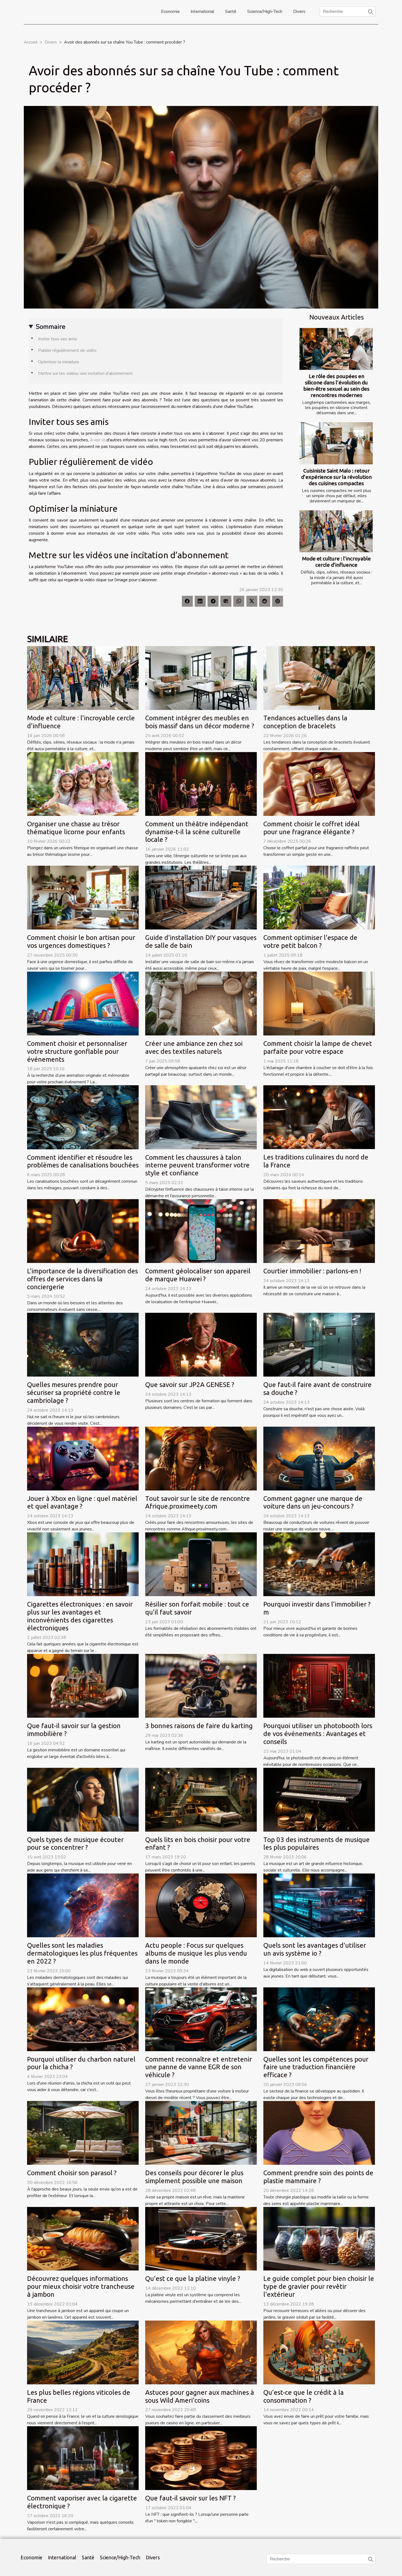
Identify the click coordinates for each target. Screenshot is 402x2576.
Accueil (31, 42)
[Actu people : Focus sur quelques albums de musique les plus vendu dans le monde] (201, 1905)
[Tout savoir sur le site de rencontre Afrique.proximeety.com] (201, 1458)
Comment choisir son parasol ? (72, 2173)
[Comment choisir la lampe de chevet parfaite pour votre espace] (319, 1003)
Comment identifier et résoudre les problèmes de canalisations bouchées (83, 1161)
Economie (170, 11)
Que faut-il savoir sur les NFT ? (190, 2498)
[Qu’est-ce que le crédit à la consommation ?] (319, 2352)
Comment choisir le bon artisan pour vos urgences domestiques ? (81, 942)
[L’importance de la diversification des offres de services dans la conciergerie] (83, 1231)
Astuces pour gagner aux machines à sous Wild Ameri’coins (200, 2396)
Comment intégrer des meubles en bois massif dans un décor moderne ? (200, 722)
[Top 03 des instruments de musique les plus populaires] (319, 1799)
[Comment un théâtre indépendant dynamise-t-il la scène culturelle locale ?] (201, 784)
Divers (299, 11)
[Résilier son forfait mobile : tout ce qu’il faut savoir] (201, 1564)
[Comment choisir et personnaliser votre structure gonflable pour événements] (83, 1003)
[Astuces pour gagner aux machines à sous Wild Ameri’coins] (201, 2352)
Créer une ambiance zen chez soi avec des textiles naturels (194, 1047)
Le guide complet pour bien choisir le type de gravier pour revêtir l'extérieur (319, 2286)
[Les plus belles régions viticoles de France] (83, 2352)
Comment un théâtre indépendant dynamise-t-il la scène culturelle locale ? (197, 832)
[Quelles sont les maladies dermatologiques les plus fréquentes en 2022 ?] (83, 1905)
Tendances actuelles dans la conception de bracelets (305, 722)
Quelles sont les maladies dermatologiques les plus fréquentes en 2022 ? (82, 1953)
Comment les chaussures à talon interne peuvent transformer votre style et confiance (197, 1165)
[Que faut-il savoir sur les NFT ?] (201, 2458)
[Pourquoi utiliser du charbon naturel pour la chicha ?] (83, 2019)
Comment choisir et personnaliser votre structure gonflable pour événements (77, 1051)
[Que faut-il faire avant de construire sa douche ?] (319, 1345)
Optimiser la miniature (59, 362)
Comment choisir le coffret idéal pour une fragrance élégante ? (311, 828)
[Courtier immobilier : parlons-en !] (319, 1231)
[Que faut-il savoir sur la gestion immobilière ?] (83, 1686)
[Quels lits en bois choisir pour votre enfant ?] (201, 1799)
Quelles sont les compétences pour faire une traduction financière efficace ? (316, 2067)
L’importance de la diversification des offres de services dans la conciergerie (82, 1279)
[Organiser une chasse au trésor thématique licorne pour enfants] (83, 784)
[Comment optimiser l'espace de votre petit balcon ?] (319, 897)
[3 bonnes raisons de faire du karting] (201, 1686)
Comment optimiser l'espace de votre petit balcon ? (310, 942)
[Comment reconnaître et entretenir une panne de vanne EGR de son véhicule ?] (201, 2019)
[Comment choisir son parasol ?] (83, 2132)
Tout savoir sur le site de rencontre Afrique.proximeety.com (198, 1503)
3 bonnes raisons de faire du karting (199, 1726)
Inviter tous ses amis (58, 339)
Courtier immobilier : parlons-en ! (312, 1271)
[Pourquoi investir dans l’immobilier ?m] (319, 1564)
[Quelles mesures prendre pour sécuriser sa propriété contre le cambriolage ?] (83, 1345)
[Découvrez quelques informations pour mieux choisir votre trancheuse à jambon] (83, 2238)
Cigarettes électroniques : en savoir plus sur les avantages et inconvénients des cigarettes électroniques (80, 1616)
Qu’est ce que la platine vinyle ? (193, 2279)
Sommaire (50, 327)
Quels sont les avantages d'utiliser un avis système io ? (315, 1949)
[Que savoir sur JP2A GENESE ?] (201, 1345)
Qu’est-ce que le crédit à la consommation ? (304, 2396)
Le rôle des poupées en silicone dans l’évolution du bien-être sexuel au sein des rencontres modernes (336, 386)
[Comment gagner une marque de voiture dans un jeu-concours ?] (319, 1458)
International (202, 11)
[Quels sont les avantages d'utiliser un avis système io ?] (319, 1905)
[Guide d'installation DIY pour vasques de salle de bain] (201, 897)
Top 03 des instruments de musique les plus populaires (317, 1844)
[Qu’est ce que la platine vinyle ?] (201, 2238)
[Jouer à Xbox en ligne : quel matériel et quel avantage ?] (83, 1458)
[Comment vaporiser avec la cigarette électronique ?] (83, 2458)
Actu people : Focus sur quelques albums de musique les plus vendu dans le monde (196, 1953)
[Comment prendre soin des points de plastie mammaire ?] (319, 2132)
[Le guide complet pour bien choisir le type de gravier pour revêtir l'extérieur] (319, 2238)
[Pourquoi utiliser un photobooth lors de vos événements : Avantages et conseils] (319, 1686)
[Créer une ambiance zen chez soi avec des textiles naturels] (201, 1003)
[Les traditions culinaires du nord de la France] (319, 1117)
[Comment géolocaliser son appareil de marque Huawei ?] (201, 1231)
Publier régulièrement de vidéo (67, 350)
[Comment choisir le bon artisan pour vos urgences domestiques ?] (83, 897)
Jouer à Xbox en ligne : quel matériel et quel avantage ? (82, 1503)
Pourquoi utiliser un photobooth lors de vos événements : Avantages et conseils (318, 1734)
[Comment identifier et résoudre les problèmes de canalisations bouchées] (83, 1117)
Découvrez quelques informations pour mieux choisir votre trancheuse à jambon (81, 2286)
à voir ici (98, 440)
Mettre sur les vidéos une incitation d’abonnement (85, 373)
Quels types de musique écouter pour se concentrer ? (75, 1844)
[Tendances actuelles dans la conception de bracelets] (319, 678)
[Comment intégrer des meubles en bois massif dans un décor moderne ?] (201, 678)
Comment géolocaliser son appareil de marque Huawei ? (198, 1275)
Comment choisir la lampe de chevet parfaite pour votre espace (318, 1047)
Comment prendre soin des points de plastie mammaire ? (318, 2177)
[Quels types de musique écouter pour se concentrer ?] (83, 1799)
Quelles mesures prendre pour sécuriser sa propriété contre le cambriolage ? (74, 1393)
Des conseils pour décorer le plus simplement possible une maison (194, 2177)
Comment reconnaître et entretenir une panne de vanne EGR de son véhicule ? (199, 2067)
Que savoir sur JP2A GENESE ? (190, 1385)
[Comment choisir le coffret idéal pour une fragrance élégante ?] (319, 784)
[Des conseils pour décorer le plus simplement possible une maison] (201, 2132)
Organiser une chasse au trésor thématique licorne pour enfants (76, 828)
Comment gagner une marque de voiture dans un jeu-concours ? (313, 1503)
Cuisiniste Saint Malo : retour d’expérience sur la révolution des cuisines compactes (336, 477)
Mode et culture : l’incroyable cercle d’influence (337, 562)
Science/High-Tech (265, 11)
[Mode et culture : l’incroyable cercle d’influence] (336, 531)
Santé (231, 11)
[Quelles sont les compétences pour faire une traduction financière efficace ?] (319, 2019)
